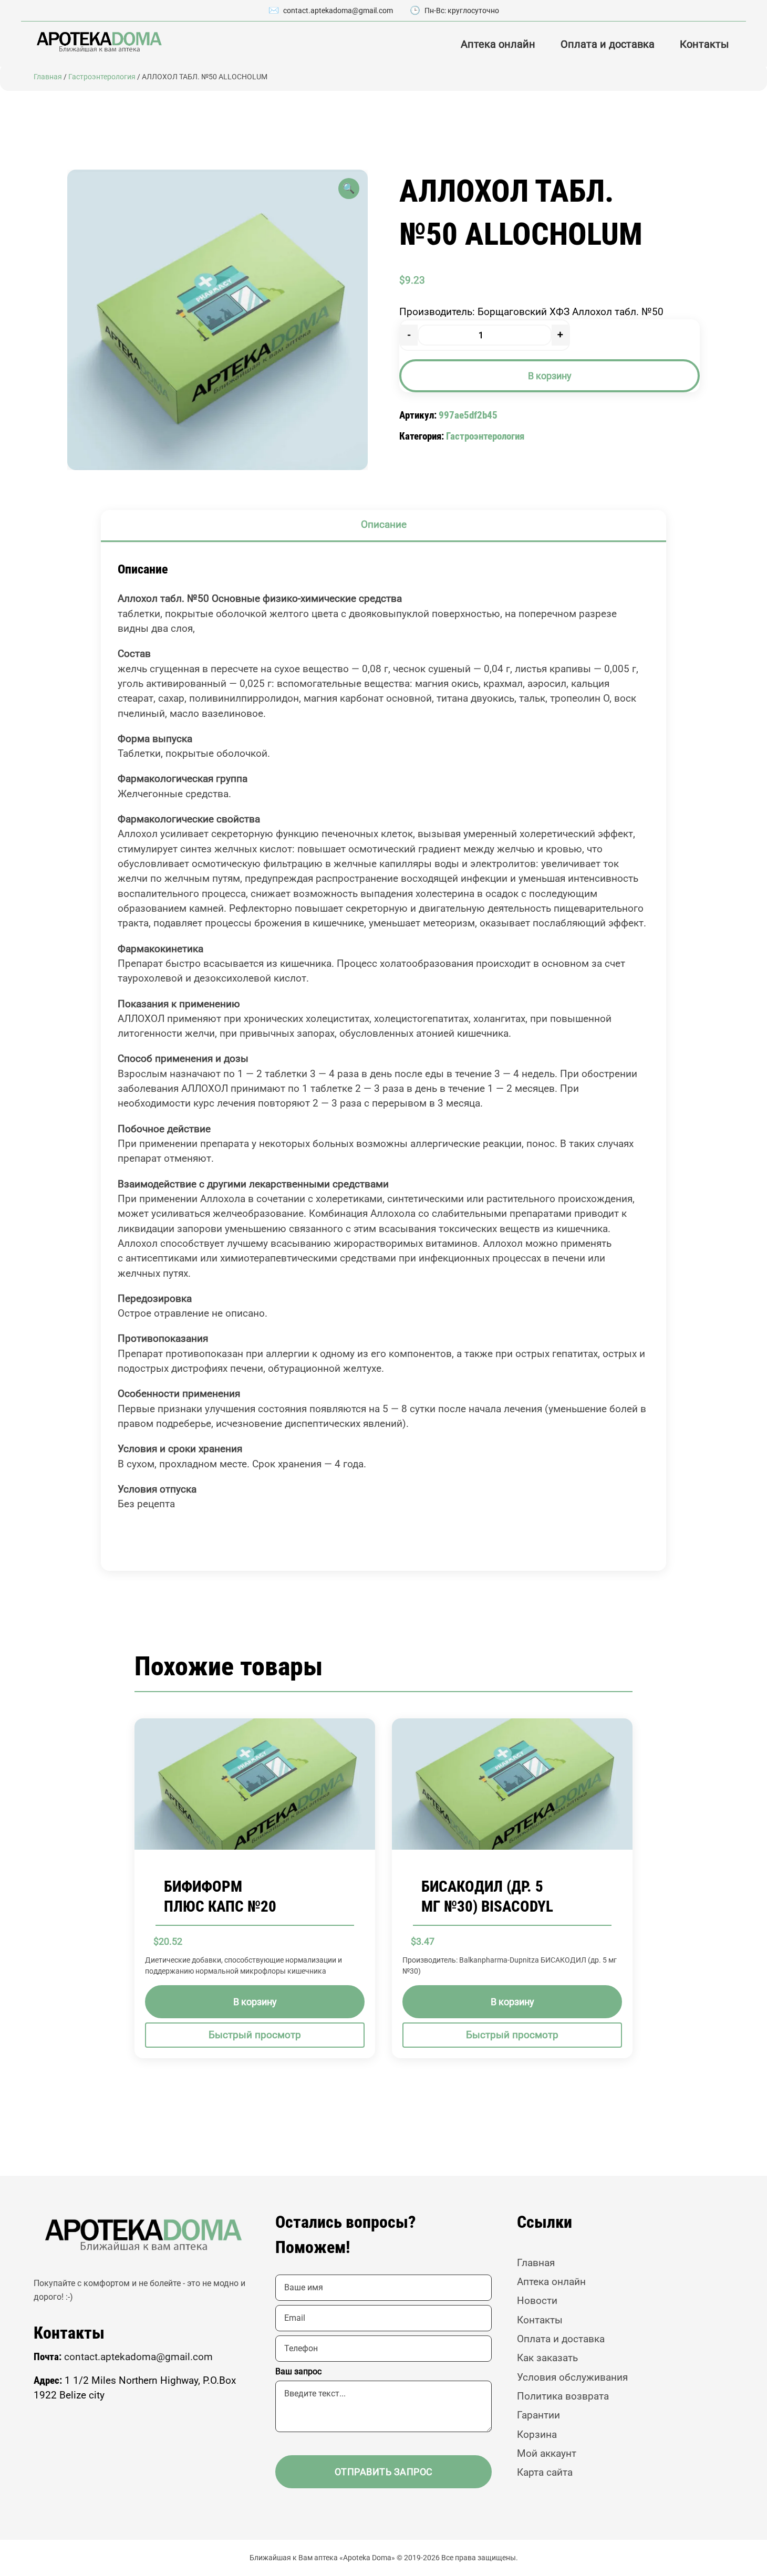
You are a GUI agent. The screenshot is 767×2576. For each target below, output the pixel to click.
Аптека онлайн (498, 44)
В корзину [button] (255, 2001)
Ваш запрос (298, 2371)
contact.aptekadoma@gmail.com (338, 11)
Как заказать (547, 2358)
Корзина (537, 2434)
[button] (349, 189)
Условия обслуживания (572, 2377)
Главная (48, 77)
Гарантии (538, 2415)
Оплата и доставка (608, 44)
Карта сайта (545, 2472)
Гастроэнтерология (102, 77)
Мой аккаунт (547, 2453)
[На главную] (98, 42)
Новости (537, 2301)
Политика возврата (563, 2396)
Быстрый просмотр (255, 2034)
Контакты (704, 44)
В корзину (550, 376)
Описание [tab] (384, 524)
